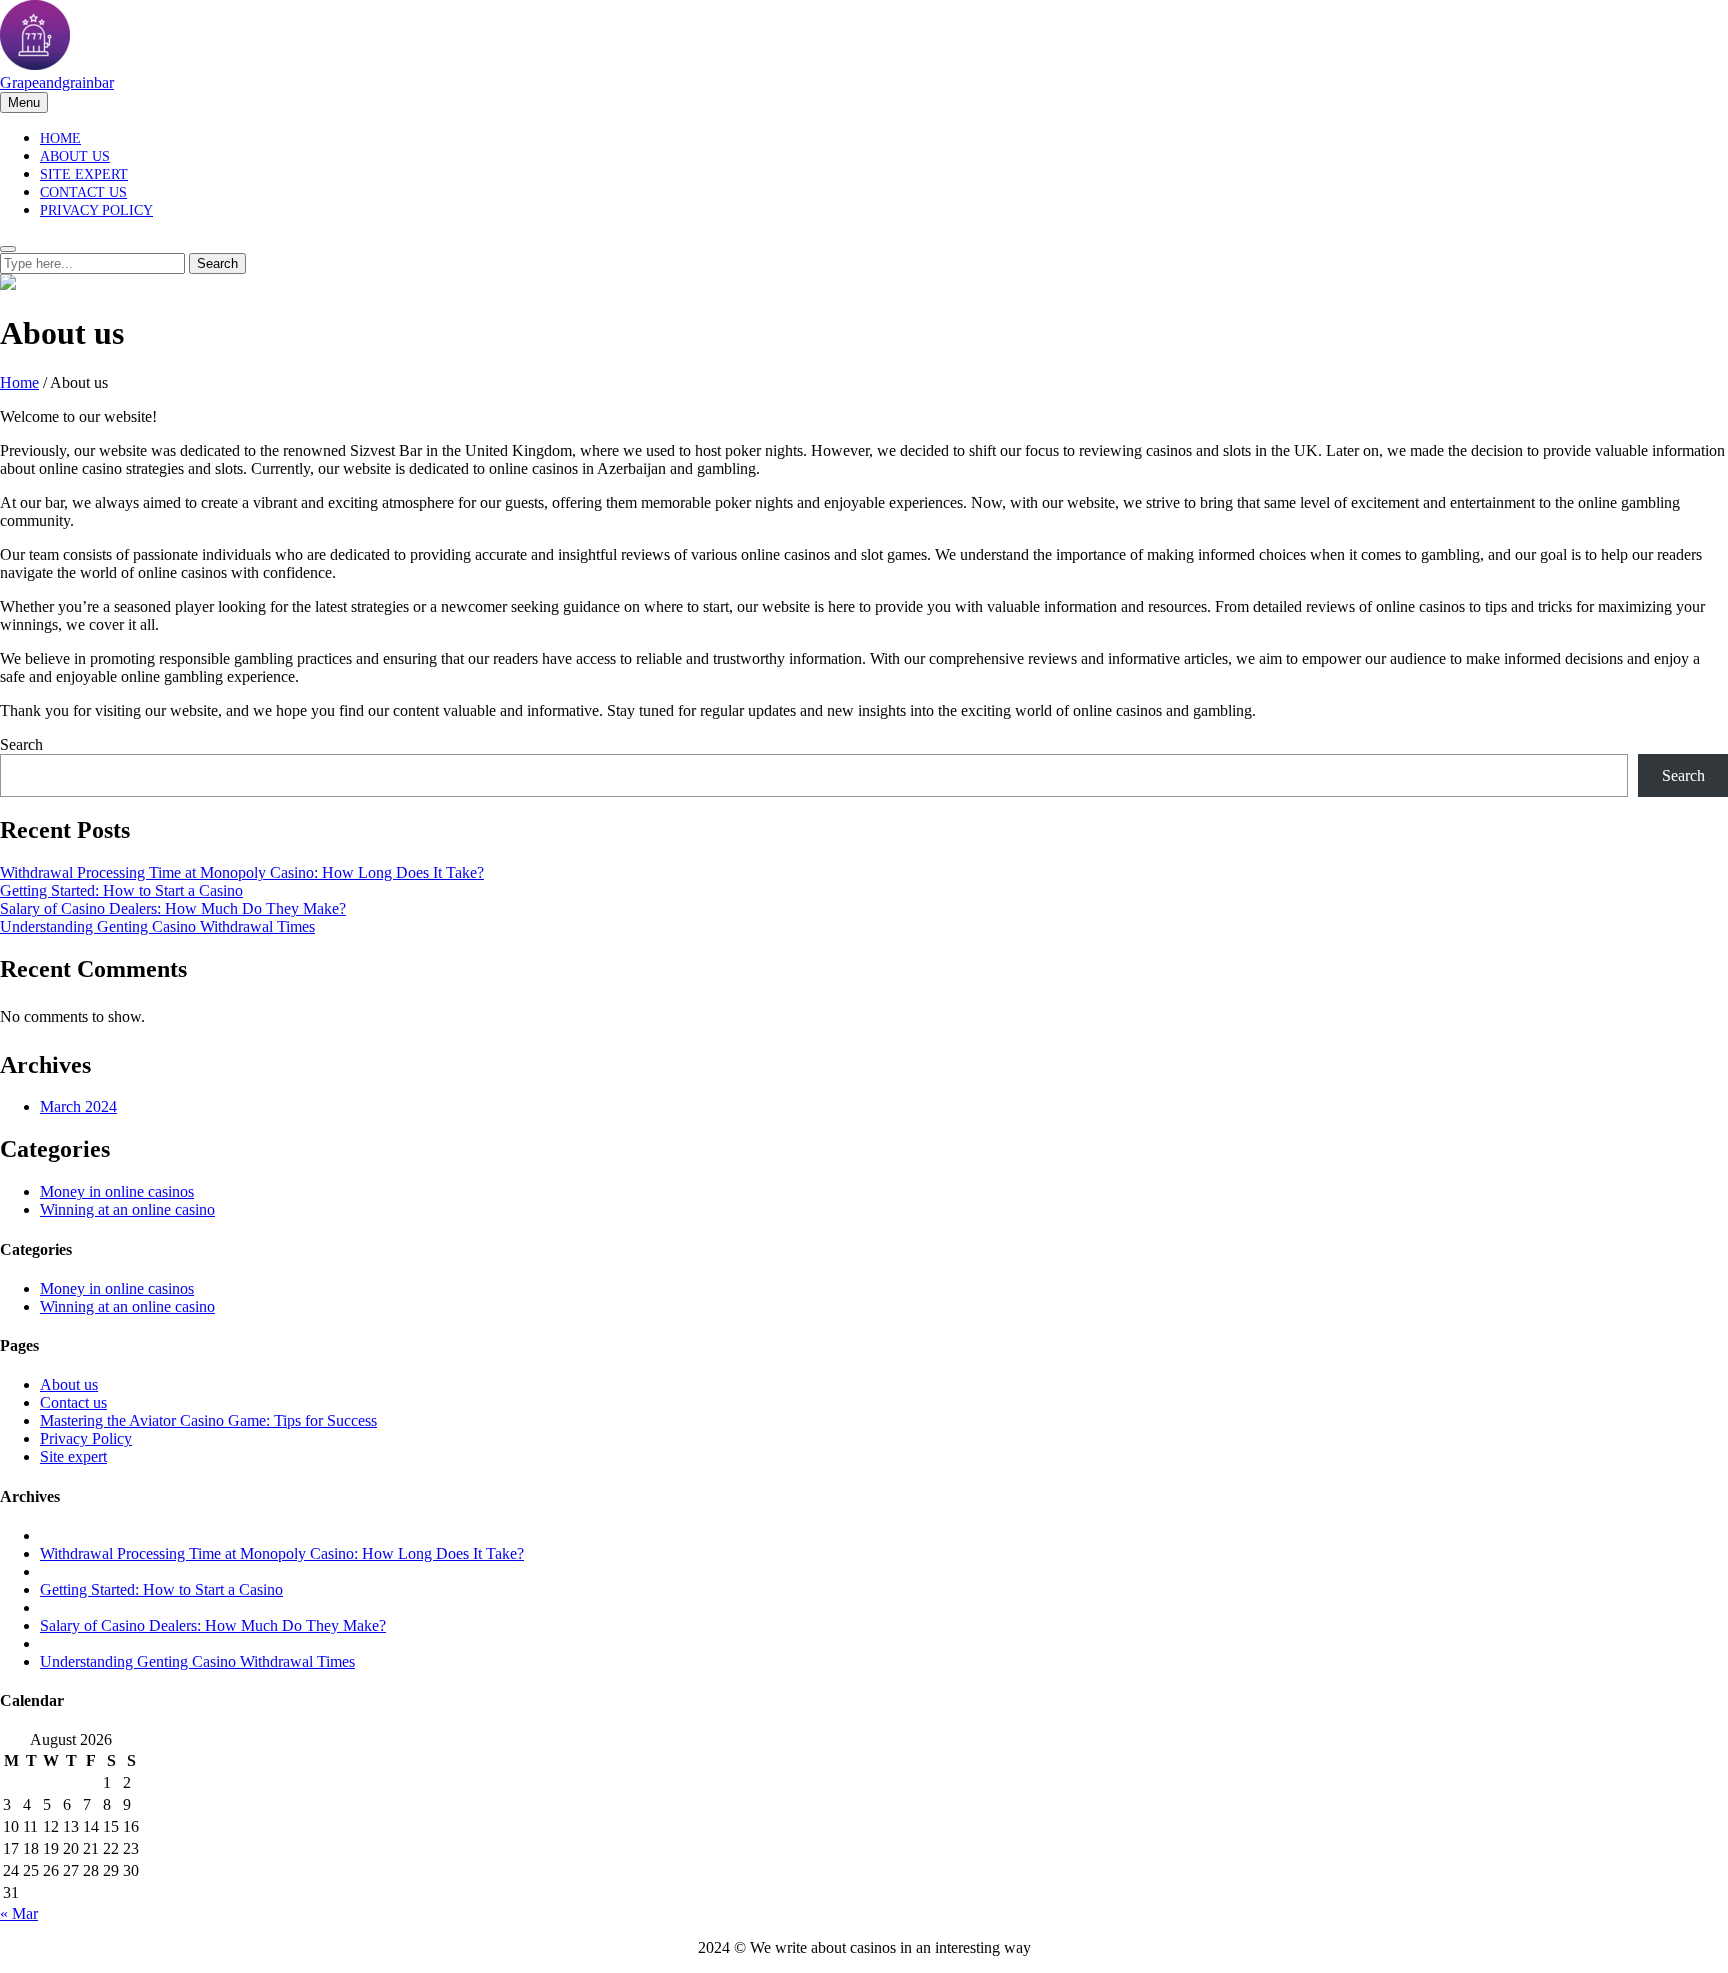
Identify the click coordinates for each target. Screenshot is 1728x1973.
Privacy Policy (96, 210)
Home (60, 138)
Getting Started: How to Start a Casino (121, 890)
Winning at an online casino (127, 1209)
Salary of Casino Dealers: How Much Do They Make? (173, 908)
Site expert (84, 174)
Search (21, 744)
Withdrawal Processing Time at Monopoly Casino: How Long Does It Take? (242, 872)
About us (75, 156)
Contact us (83, 192)
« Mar (19, 1913)
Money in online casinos (117, 1191)
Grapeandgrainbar (57, 82)
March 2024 (78, 1106)
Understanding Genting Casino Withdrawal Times (157, 926)
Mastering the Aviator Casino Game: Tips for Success (208, 1420)
